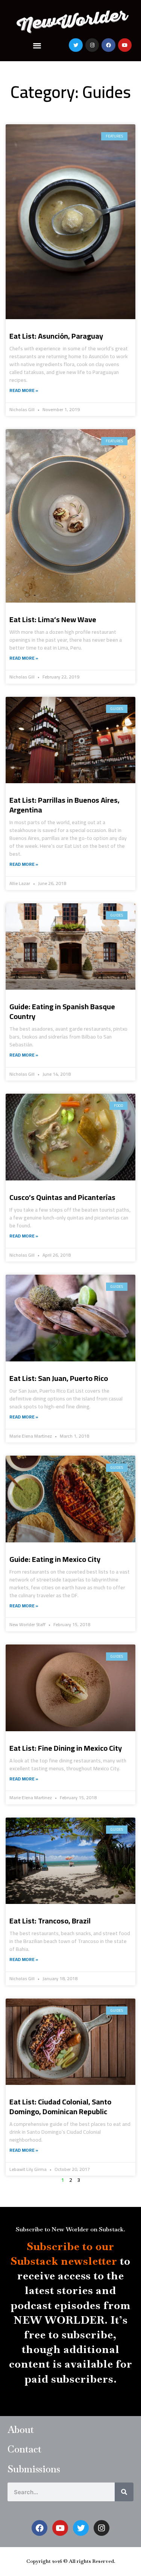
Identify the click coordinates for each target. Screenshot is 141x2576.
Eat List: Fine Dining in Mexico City (66, 1748)
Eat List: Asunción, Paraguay (56, 336)
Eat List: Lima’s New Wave (53, 619)
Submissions (34, 2469)
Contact (24, 2449)
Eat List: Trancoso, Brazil (50, 1921)
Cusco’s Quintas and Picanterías (62, 1197)
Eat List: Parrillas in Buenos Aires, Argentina (64, 805)
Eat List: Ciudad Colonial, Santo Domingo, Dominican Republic (60, 2106)
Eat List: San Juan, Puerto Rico (59, 1378)
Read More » (24, 390)
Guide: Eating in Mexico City (55, 1559)
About (21, 2430)
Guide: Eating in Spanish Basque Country (62, 1011)
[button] (37, 45)
